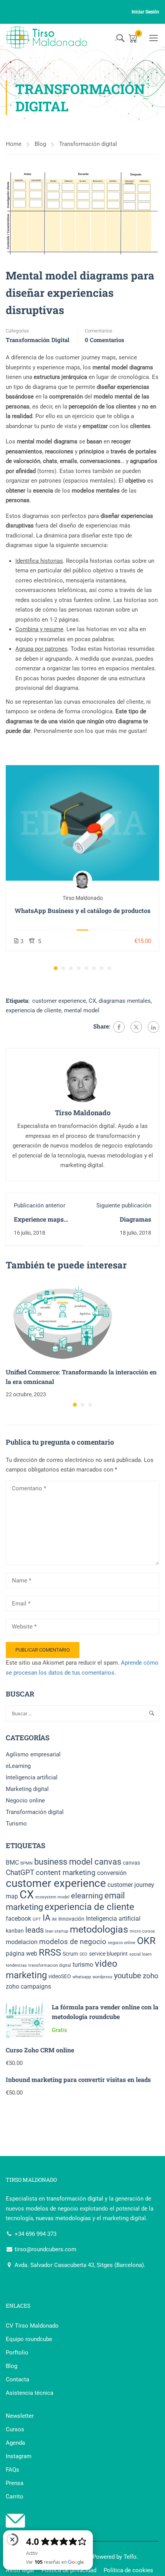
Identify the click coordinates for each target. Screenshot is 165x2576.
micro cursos (142, 1931)
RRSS (50, 1953)
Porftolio (17, 2353)
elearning (87, 1896)
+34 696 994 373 (35, 2234)
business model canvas (78, 1862)
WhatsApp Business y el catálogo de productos (82, 910)
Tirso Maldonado (83, 898)
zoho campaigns (28, 1987)
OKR (146, 1941)
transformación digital (75, 2199)
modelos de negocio (73, 1942)
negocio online (122, 1943)
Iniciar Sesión (145, 12)
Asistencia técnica (30, 2393)
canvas (131, 1863)
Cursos (15, 2429)
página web (21, 1953)
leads (35, 1930)
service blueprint (108, 1954)
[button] (56, 968)
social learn (140, 1954)
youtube (128, 1976)
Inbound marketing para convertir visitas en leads (78, 2079)
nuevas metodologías (63, 2218)
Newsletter (20, 2416)
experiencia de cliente (34, 1010)
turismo (83, 1965)
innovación (71, 1919)
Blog (40, 144)
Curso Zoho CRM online (40, 2050)
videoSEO (60, 1976)
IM (54, 1919)
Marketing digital (27, 1789)
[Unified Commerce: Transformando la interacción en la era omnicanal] (63, 1322)
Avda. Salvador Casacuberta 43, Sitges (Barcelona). (79, 2265)
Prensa (15, 2483)
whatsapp (82, 1977)
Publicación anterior (40, 1205)
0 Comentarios (105, 340)
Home (14, 144)
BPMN (26, 1863)
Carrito (15, 2497)
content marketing (66, 1873)
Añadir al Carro (82, 823)
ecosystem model (52, 1897)
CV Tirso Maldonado (32, 2326)
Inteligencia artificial (32, 1777)
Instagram (19, 2456)
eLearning (18, 1766)
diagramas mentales (125, 1001)
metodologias (99, 1929)
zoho (151, 1976)
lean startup (57, 1931)
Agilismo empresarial (33, 1754)
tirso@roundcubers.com (45, 2249)
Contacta (17, 2379)
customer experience (59, 1001)
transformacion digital (50, 1965)
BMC (12, 1863)
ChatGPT (20, 1873)
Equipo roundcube (29, 2339)
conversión (112, 1873)
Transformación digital (88, 144)
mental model (82, 1010)
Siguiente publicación (124, 1205)
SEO (83, 1954)
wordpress (102, 1977)
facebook (18, 1919)
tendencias (16, 1965)
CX (92, 1001)
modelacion (22, 1942)
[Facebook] (119, 1027)
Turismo (16, 1824)
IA (46, 1918)
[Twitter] (136, 1027)
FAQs (12, 2470)
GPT (37, 1919)
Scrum (70, 1954)
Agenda (15, 2443)
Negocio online (25, 1801)
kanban (15, 1931)
